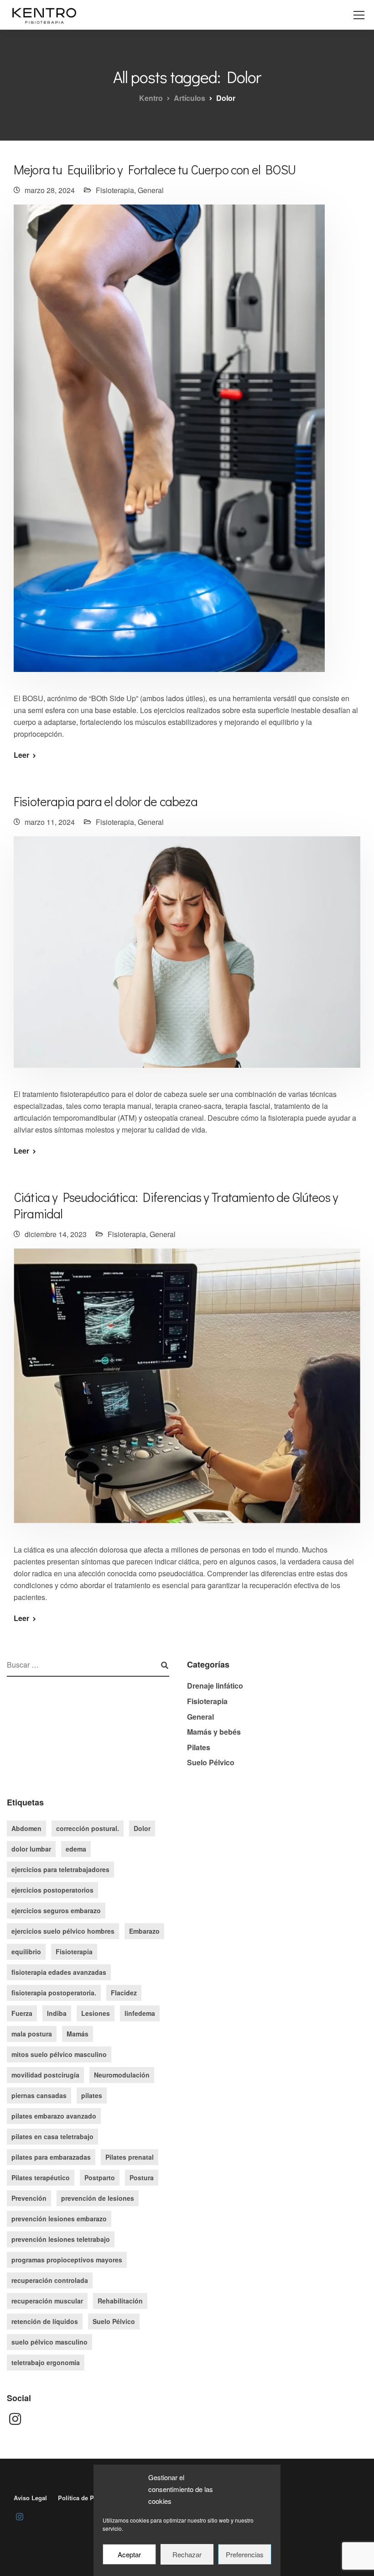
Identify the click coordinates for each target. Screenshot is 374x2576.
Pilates (199, 1747)
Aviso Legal (30, 2498)
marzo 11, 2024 (50, 822)
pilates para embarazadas (51, 2157)
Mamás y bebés (214, 1732)
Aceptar (129, 2554)
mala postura (32, 2034)
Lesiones (96, 2013)
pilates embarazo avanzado (54, 2116)
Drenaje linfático (215, 1686)
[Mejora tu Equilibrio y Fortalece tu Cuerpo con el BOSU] (169, 444)
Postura (142, 2177)
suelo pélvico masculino (49, 2342)
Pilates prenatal (130, 2157)
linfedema (140, 2013)
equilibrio (26, 1952)
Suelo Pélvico (211, 1762)
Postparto (100, 2177)
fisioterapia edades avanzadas (59, 1972)
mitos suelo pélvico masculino (59, 2054)
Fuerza (22, 2013)
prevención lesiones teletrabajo (61, 2239)
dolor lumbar (31, 1849)
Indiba (57, 2013)
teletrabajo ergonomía (46, 2362)
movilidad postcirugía (45, 2075)
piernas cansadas (39, 2095)
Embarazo (144, 1931)
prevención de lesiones (98, 2198)
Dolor (142, 1828)
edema (76, 1849)
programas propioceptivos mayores (67, 2260)
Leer (21, 755)
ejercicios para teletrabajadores (60, 1869)
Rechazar (187, 2554)
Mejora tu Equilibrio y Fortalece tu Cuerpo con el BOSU (155, 169)
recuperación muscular (47, 2301)
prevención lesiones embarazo (59, 2219)
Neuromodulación (122, 2075)
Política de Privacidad (89, 2498)
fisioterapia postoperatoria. (54, 1993)
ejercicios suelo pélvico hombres (63, 1931)
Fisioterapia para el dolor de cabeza (106, 801)
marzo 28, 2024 (50, 190)
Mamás (78, 2034)
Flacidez (124, 1993)
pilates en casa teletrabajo (52, 2136)
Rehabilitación (120, 2301)
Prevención (29, 2198)
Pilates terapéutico (41, 2177)
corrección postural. (88, 1828)
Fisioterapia (115, 190)
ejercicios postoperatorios (52, 1890)
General (151, 190)
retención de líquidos (45, 2321)
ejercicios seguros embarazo (56, 1910)
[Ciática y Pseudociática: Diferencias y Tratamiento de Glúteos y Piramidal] (187, 1392)
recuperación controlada (50, 2280)
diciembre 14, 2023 (56, 1234)
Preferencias (245, 2554)
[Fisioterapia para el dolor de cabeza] (187, 958)
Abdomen (26, 1828)
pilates (92, 2095)
